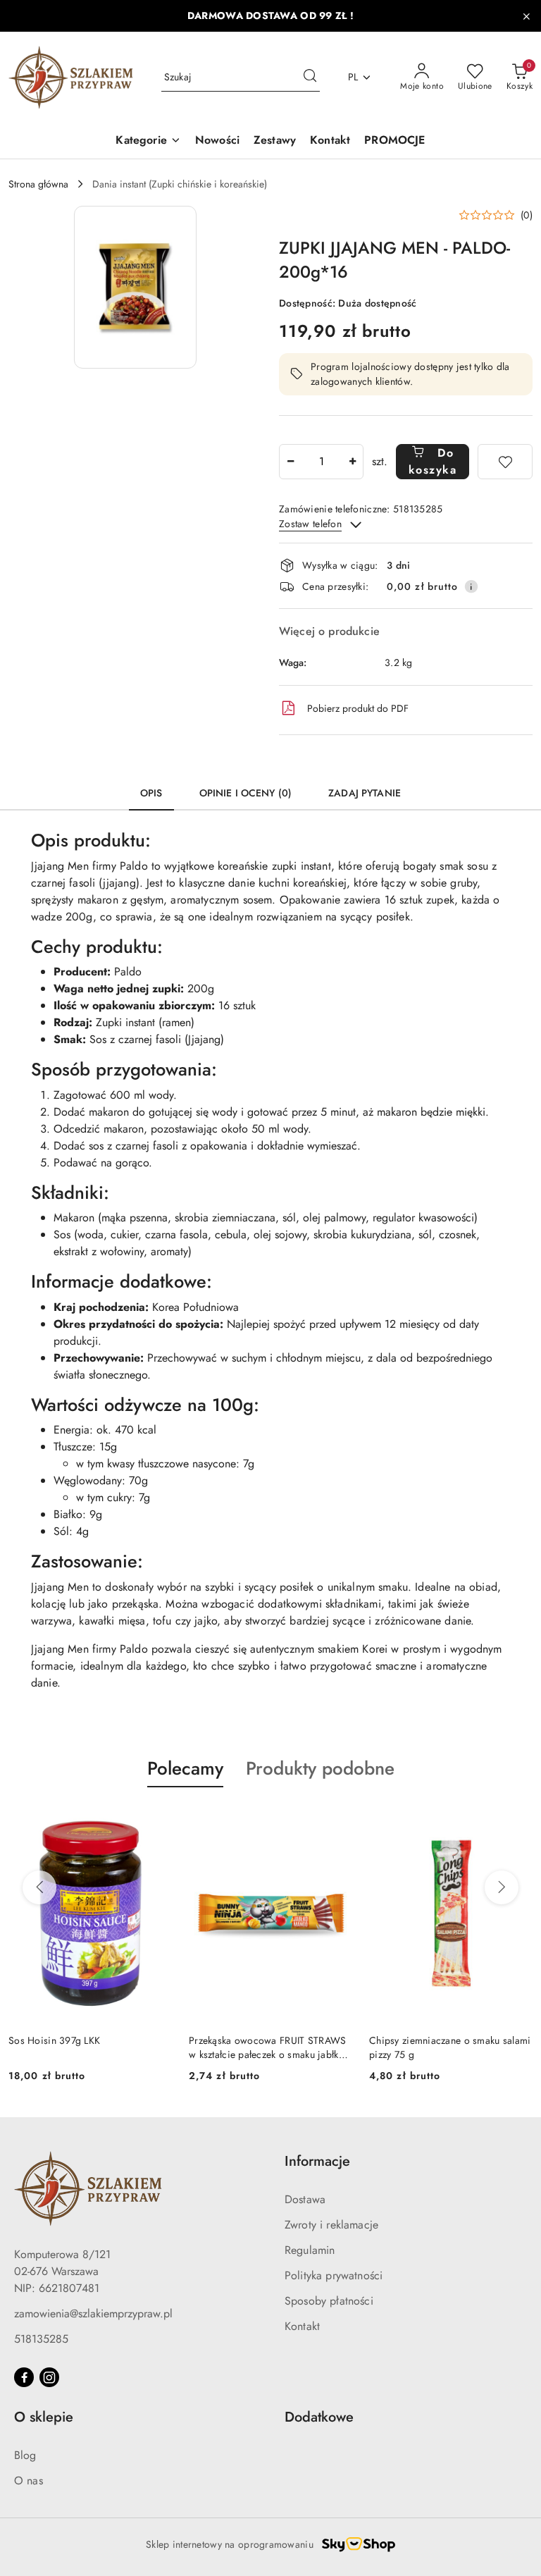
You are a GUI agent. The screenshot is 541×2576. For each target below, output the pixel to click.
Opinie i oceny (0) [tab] (246, 793)
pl (353, 77)
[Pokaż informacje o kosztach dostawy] (471, 586)
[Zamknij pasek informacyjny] (526, 16)
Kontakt (302, 2326)
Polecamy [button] (185, 1768)
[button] (135, 287)
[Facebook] (24, 2377)
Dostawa (305, 2199)
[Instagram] (49, 2377)
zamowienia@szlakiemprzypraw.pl (93, 2313)
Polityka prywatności (334, 2275)
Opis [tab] (151, 793)
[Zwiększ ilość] (352, 462)
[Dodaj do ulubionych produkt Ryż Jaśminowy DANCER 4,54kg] (516, 1820)
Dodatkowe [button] (319, 2417)
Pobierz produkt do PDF (358, 708)
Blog (25, 2455)
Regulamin (310, 2250)
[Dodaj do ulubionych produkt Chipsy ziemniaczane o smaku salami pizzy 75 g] (336, 1820)
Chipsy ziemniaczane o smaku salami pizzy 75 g (270, 2047)
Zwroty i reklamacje (331, 2225)
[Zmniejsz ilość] (290, 462)
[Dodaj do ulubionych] (505, 462)
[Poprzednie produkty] (39, 1887)
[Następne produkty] (502, 1887)
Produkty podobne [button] (320, 1768)
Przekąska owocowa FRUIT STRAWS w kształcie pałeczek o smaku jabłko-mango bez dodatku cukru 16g (87, 2047)
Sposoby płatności (329, 2301)
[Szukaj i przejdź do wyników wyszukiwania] (310, 78)
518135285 (41, 2339)
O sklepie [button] (44, 2417)
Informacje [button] (317, 2161)
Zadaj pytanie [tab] (365, 793)
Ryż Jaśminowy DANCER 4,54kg (440, 2040)
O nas (29, 2481)
